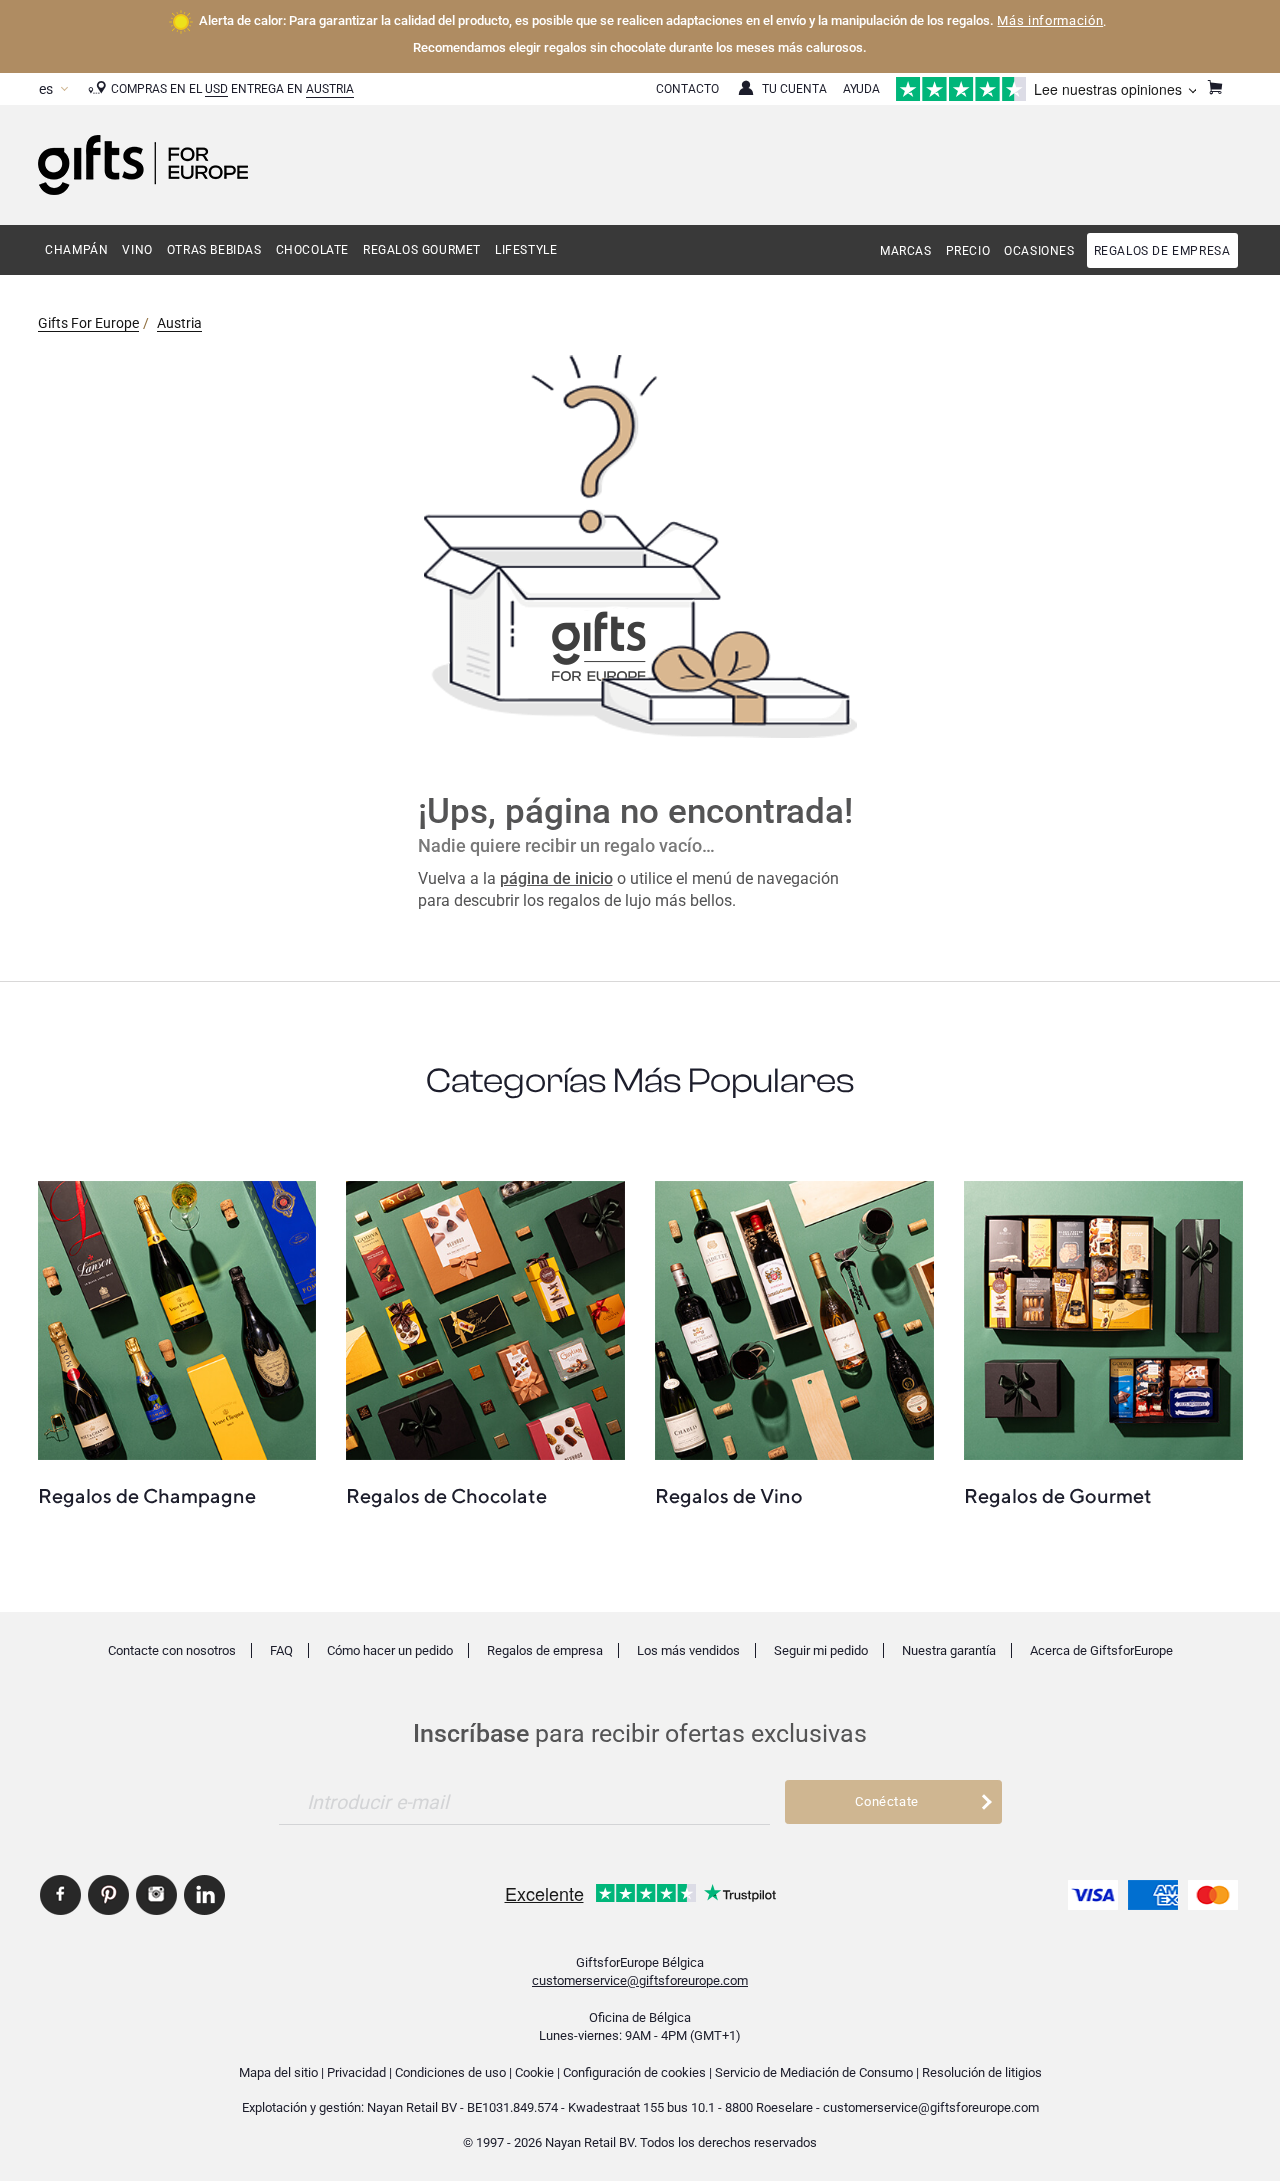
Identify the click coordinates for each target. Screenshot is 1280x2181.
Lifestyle (526, 250)
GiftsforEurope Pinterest (108, 1895)
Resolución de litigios (982, 2072)
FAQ (281, 1650)
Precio (968, 251)
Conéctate (887, 1801)
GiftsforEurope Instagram (156, 1895)
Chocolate (312, 250)
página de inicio (556, 878)
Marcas (906, 251)
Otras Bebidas (214, 250)
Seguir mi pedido (821, 1650)
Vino (137, 250)
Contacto (687, 89)
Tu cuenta (794, 89)
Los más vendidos (688, 1650)
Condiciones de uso (450, 2072)
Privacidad (356, 2072)
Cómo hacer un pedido (390, 1650)
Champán (76, 250)
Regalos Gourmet (422, 250)
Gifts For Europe (88, 323)
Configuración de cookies (634, 2072)
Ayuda (861, 89)
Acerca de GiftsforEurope (1101, 1650)
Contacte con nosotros (172, 1650)
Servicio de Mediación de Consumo (814, 2072)
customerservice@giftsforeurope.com (640, 1980)
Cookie (534, 2072)
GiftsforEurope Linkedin (204, 1895)
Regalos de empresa (1162, 251)
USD (216, 89)
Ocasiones (1039, 251)
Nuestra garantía (949, 1650)
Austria (330, 89)
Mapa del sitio (278, 2072)
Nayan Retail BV (412, 2107)
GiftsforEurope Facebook (60, 1895)
